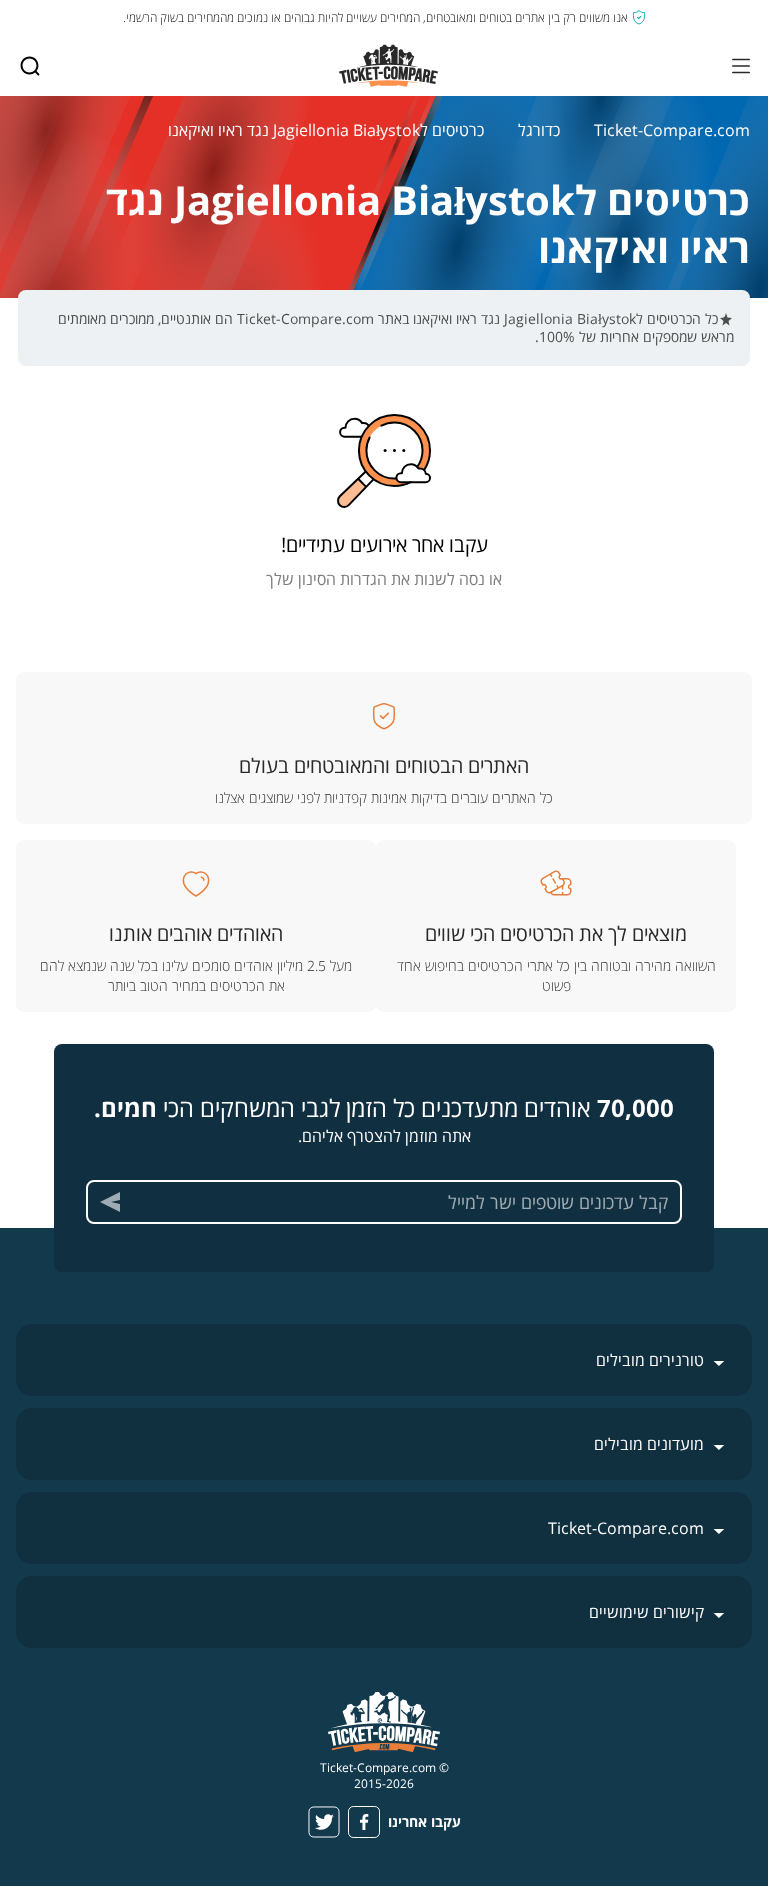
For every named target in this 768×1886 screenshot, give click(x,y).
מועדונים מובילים (649, 1444)
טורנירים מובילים (650, 1360)
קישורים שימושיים (646, 1612)
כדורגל (539, 130)
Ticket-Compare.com (672, 130)
